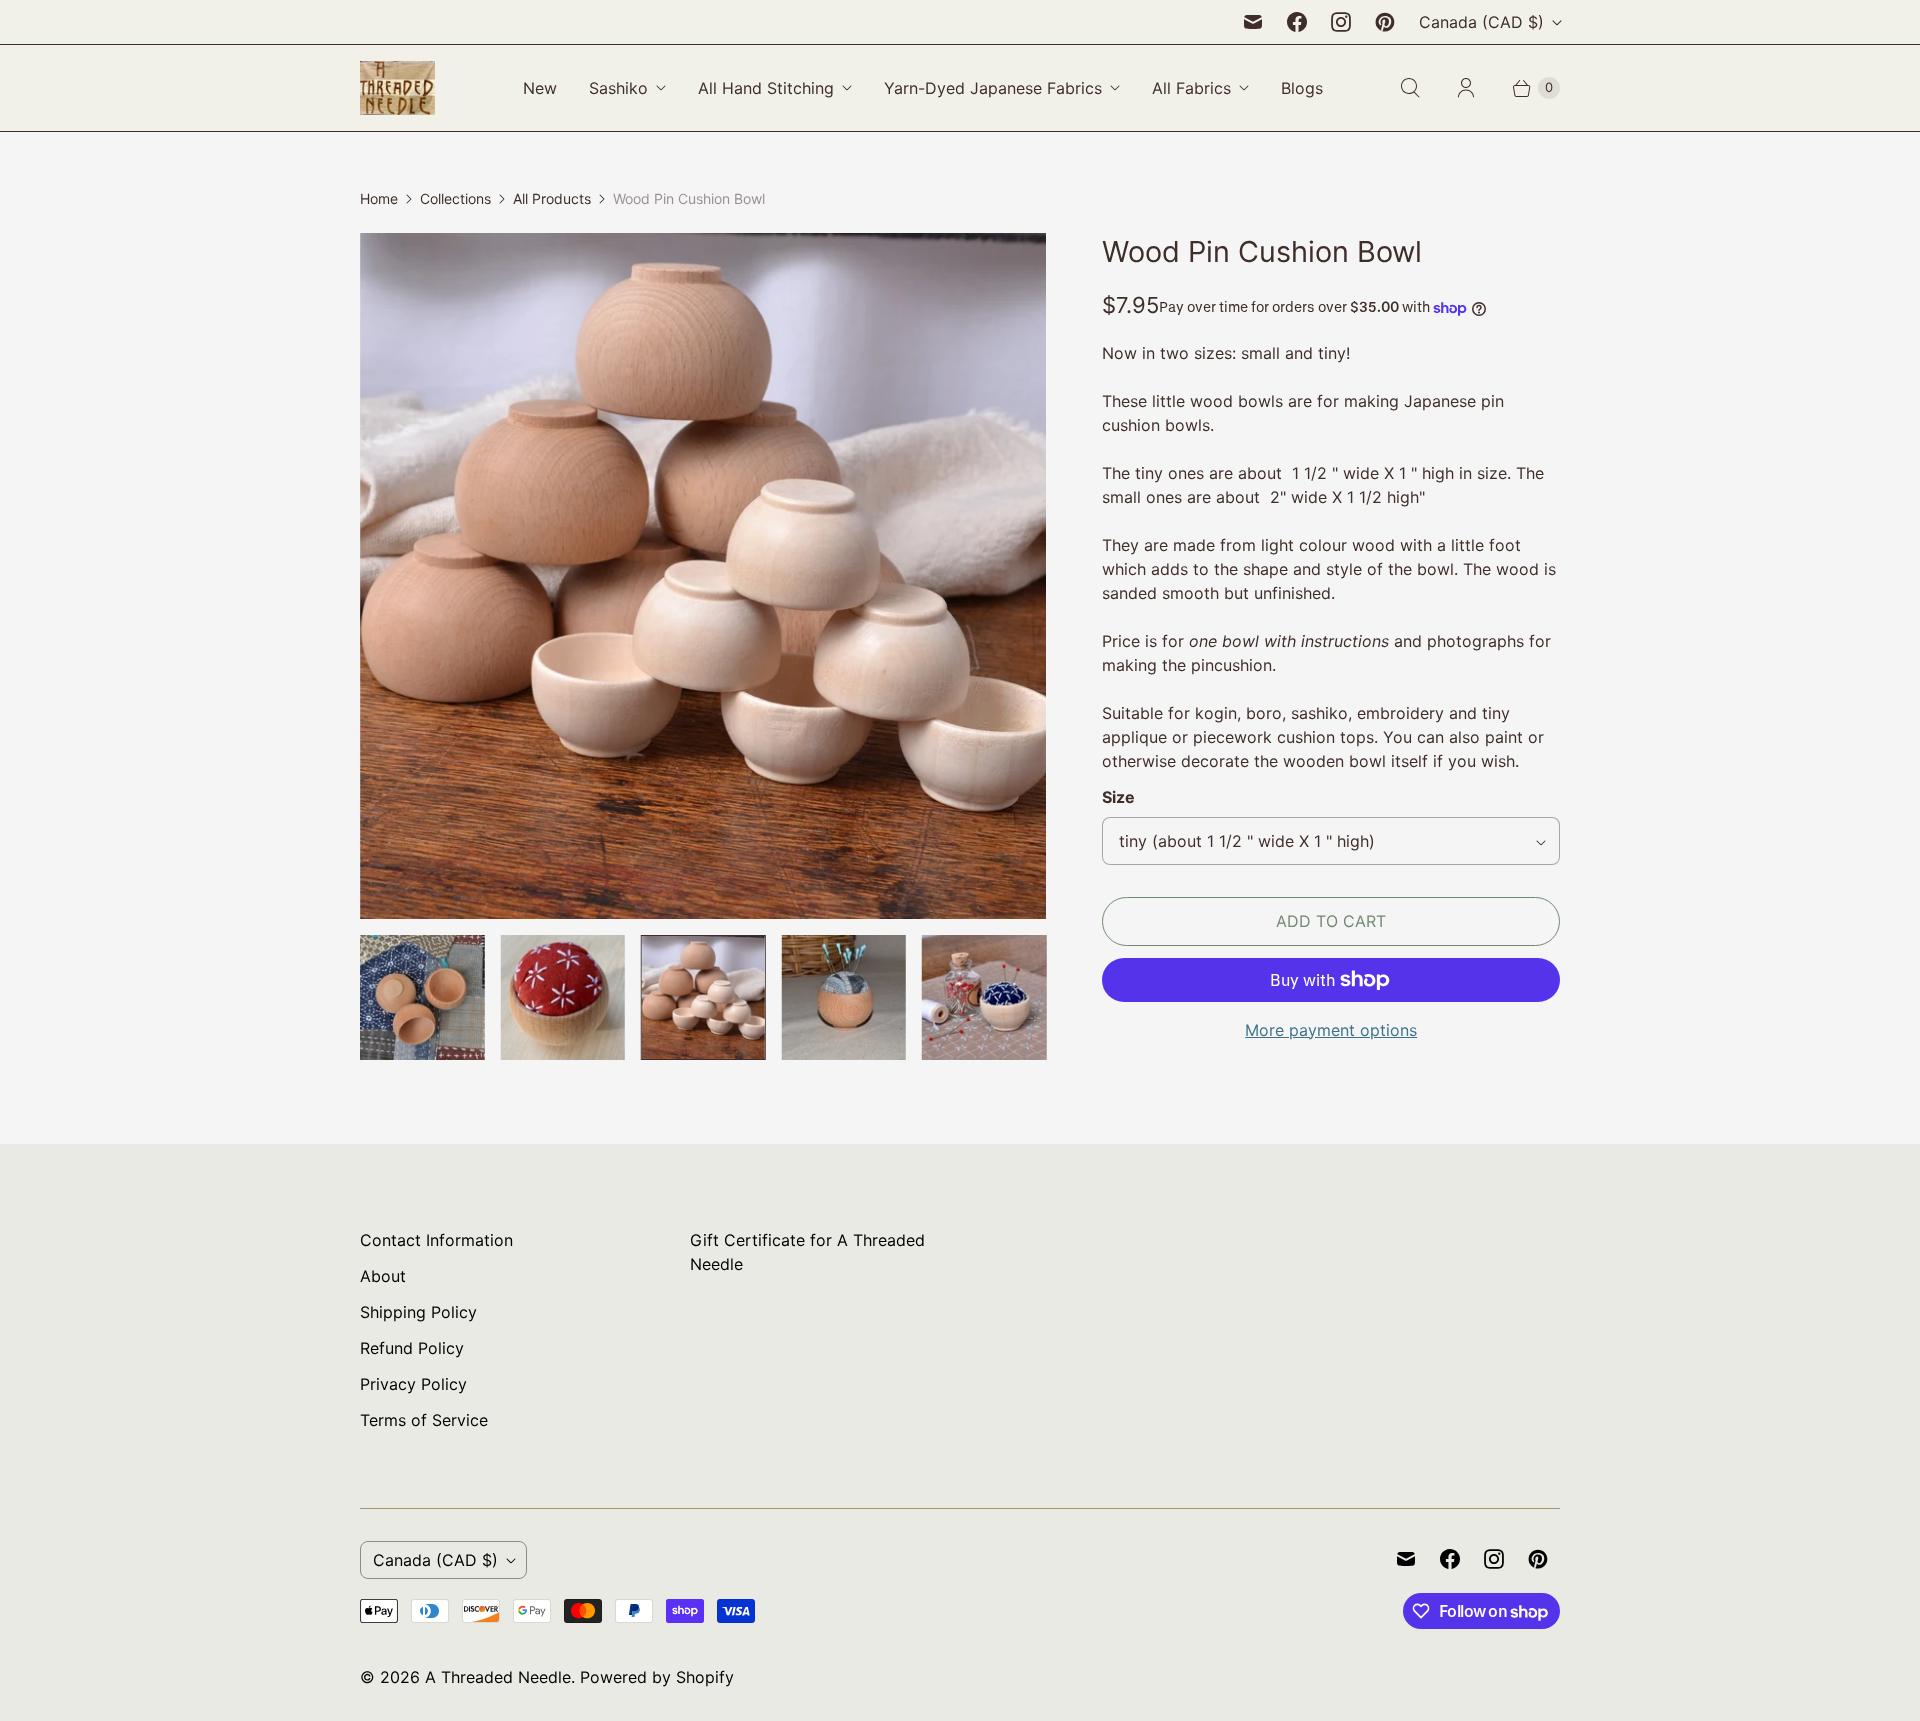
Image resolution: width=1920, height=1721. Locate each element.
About (383, 1276)
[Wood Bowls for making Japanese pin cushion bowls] (703, 576)
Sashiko (618, 88)
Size (1118, 797)
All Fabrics (1191, 88)
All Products (552, 198)
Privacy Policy (413, 1384)
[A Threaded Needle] (397, 88)
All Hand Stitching (766, 88)
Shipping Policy (418, 1312)
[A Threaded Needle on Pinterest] (1385, 22)
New (540, 88)
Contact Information (436, 1240)
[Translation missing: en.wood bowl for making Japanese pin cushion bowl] (422, 997)
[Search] (1410, 88)
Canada (1481, 22)
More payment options (1331, 1030)
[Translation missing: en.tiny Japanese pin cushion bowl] (984, 997)
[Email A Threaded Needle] (1253, 22)
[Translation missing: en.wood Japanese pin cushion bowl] (562, 997)
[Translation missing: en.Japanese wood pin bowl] (843, 997)
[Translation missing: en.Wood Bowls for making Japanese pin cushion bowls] (703, 997)
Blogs (1302, 88)
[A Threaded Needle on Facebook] (1297, 22)
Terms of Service (424, 1420)
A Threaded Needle (498, 1677)
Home (379, 198)
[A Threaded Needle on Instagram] (1341, 22)
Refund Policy (412, 1348)
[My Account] (1466, 88)
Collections (455, 198)
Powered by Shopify (657, 1677)
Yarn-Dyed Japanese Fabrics (993, 88)
